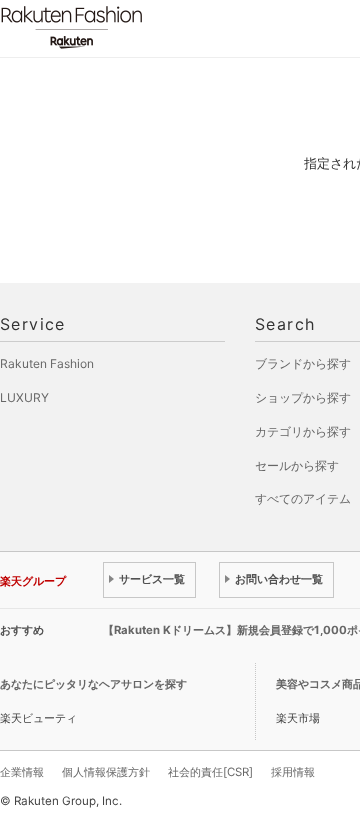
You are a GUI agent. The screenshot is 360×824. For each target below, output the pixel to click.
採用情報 (293, 772)
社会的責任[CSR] (210, 772)
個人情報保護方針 (106, 772)
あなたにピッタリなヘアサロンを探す (93, 684)
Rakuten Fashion (155, 27)
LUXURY (24, 397)
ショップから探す (303, 397)
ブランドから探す (303, 363)
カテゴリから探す (303, 431)
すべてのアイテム (303, 498)
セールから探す (297, 465)
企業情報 (22, 772)
